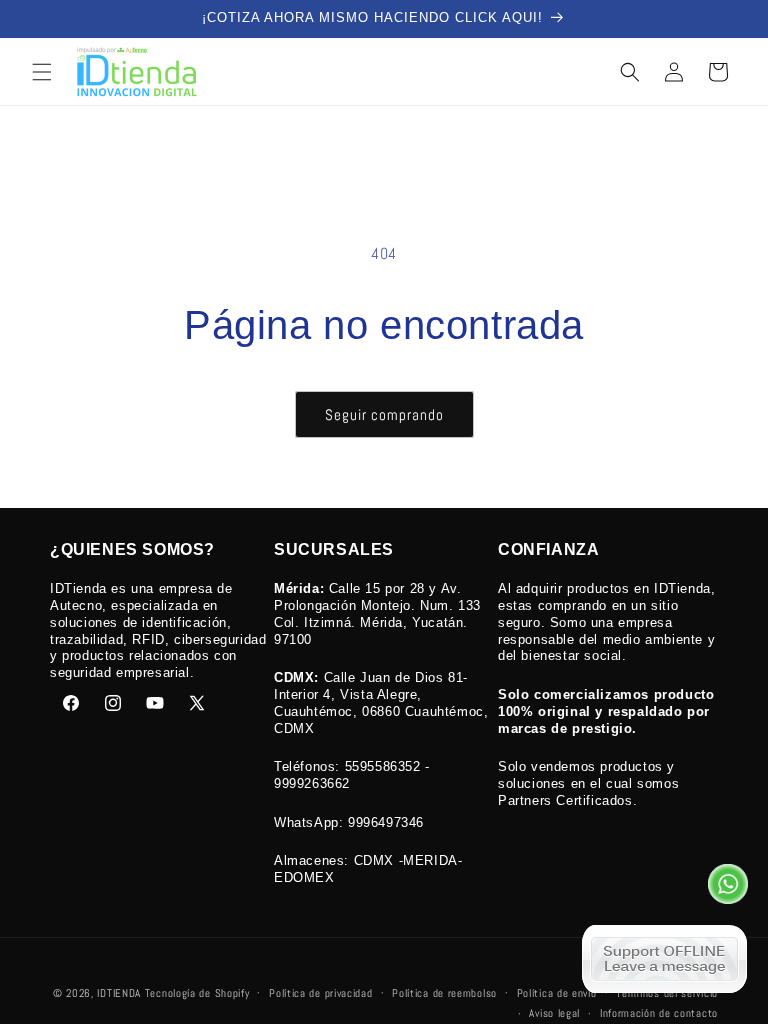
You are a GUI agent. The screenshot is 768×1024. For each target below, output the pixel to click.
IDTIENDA (119, 993)
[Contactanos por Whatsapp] (728, 889)
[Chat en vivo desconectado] (664, 959)
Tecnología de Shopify (197, 993)
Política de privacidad (320, 993)
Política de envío (557, 993)
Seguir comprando (384, 414)
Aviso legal (554, 1013)
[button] (42, 72)
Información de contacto (659, 1013)
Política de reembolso (444, 993)
